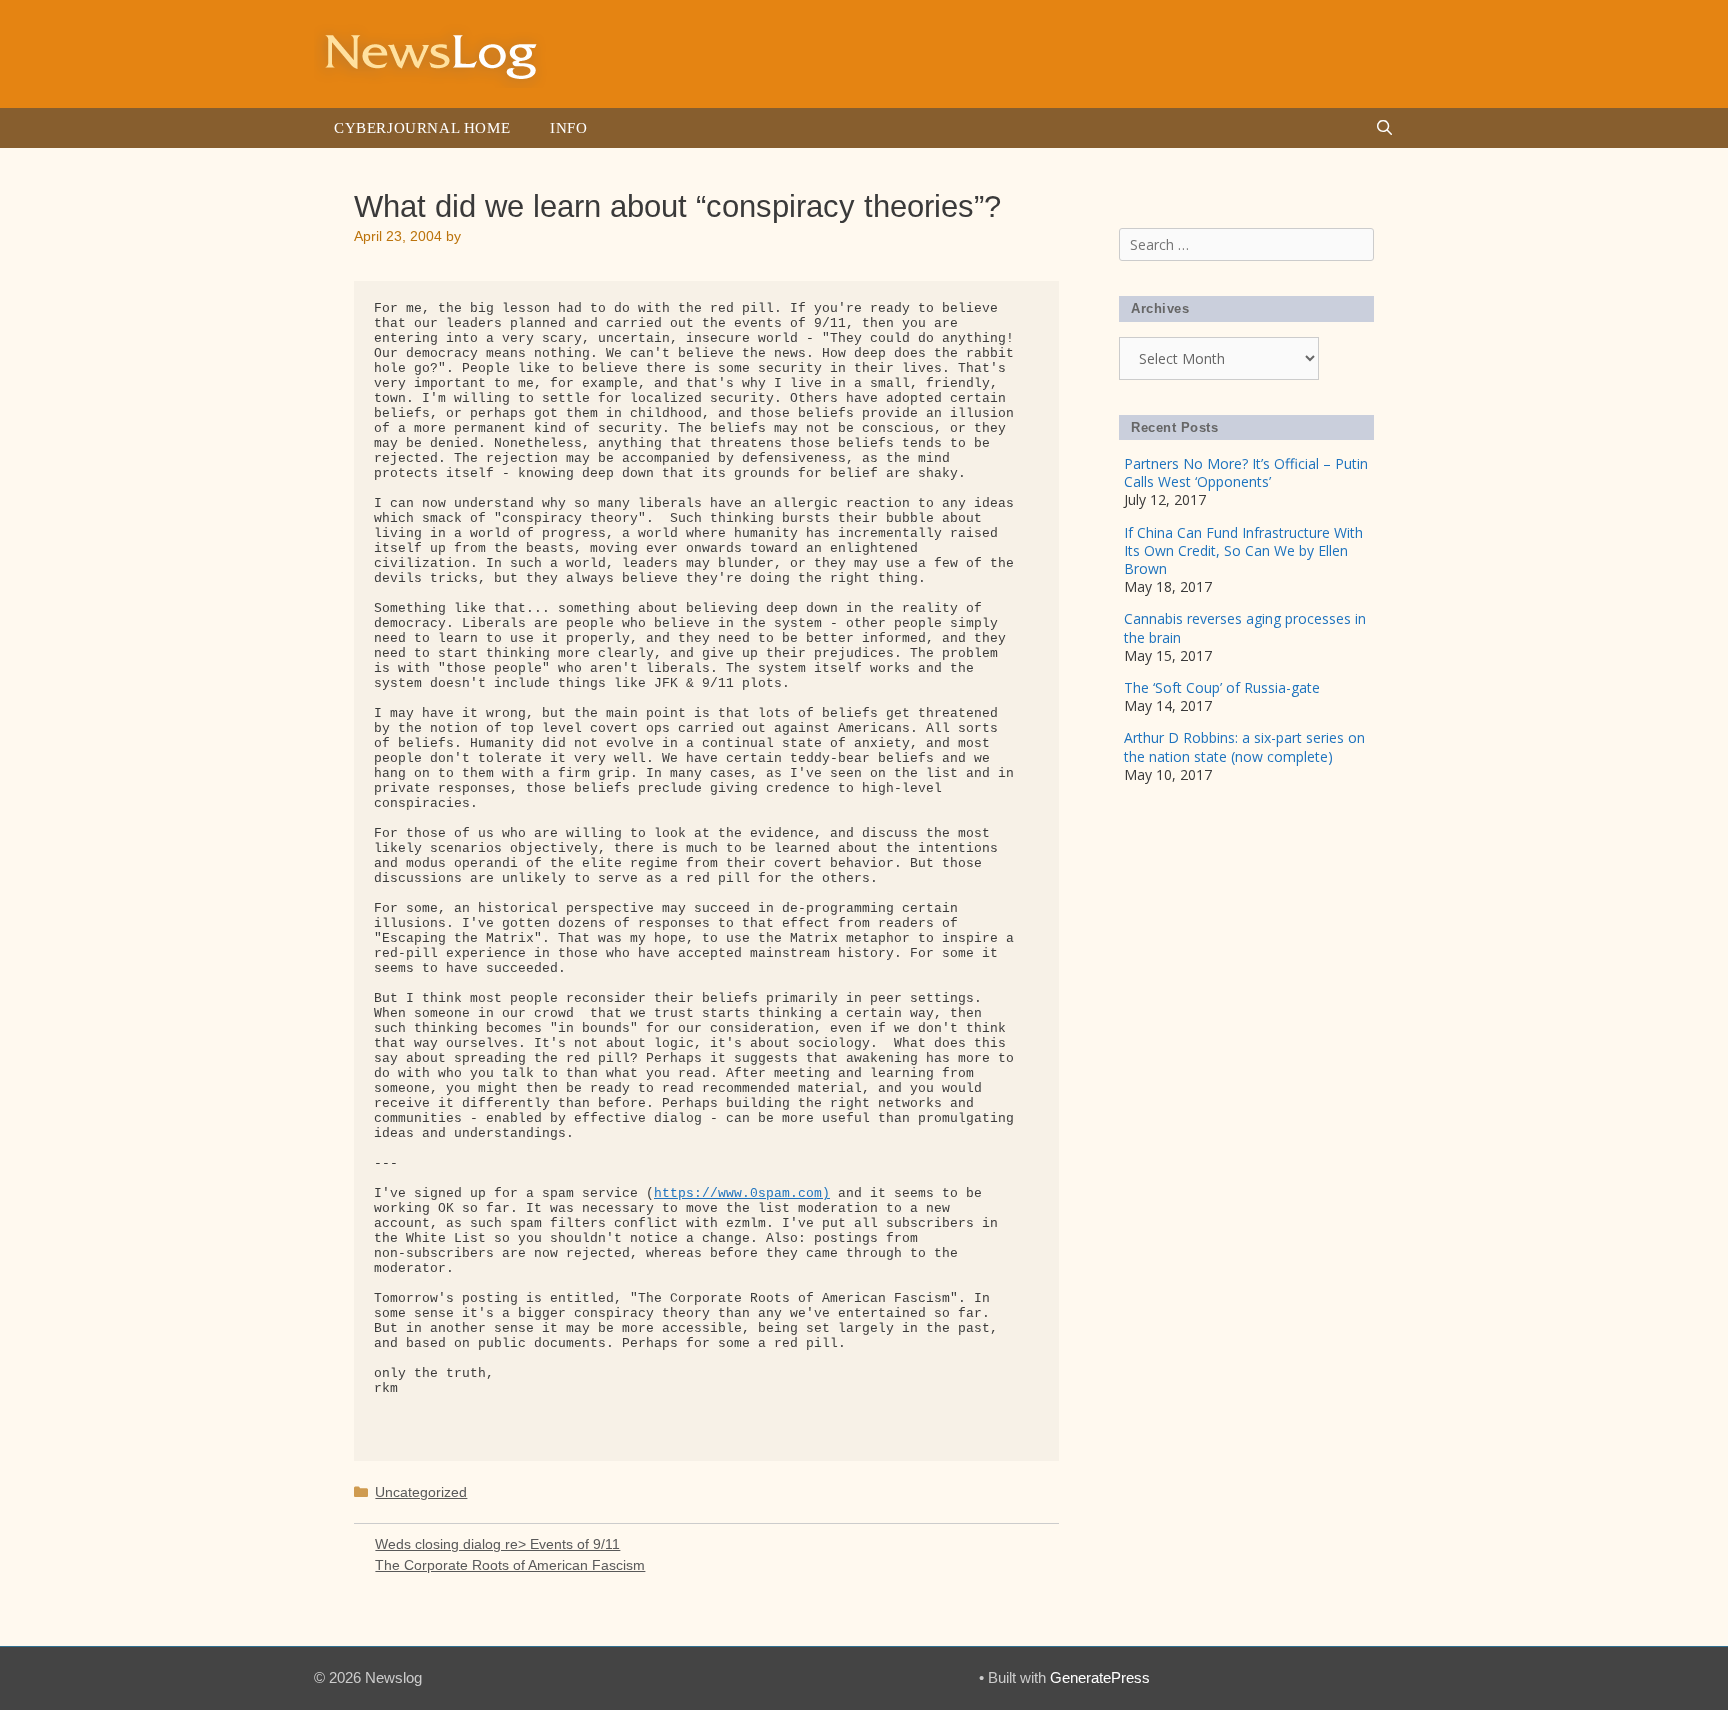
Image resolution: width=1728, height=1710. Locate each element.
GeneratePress (1100, 1677)
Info (568, 128)
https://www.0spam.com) (742, 1193)
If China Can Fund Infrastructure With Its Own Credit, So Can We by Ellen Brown (1243, 550)
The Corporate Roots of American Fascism (510, 1565)
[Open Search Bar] (1384, 128)
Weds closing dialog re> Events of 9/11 (497, 1544)
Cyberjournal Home (422, 128)
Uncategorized (421, 1492)
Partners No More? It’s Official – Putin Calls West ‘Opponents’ (1246, 472)
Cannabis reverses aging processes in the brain (1245, 627)
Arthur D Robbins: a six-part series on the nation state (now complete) (1244, 746)
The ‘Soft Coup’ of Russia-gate (1222, 687)
